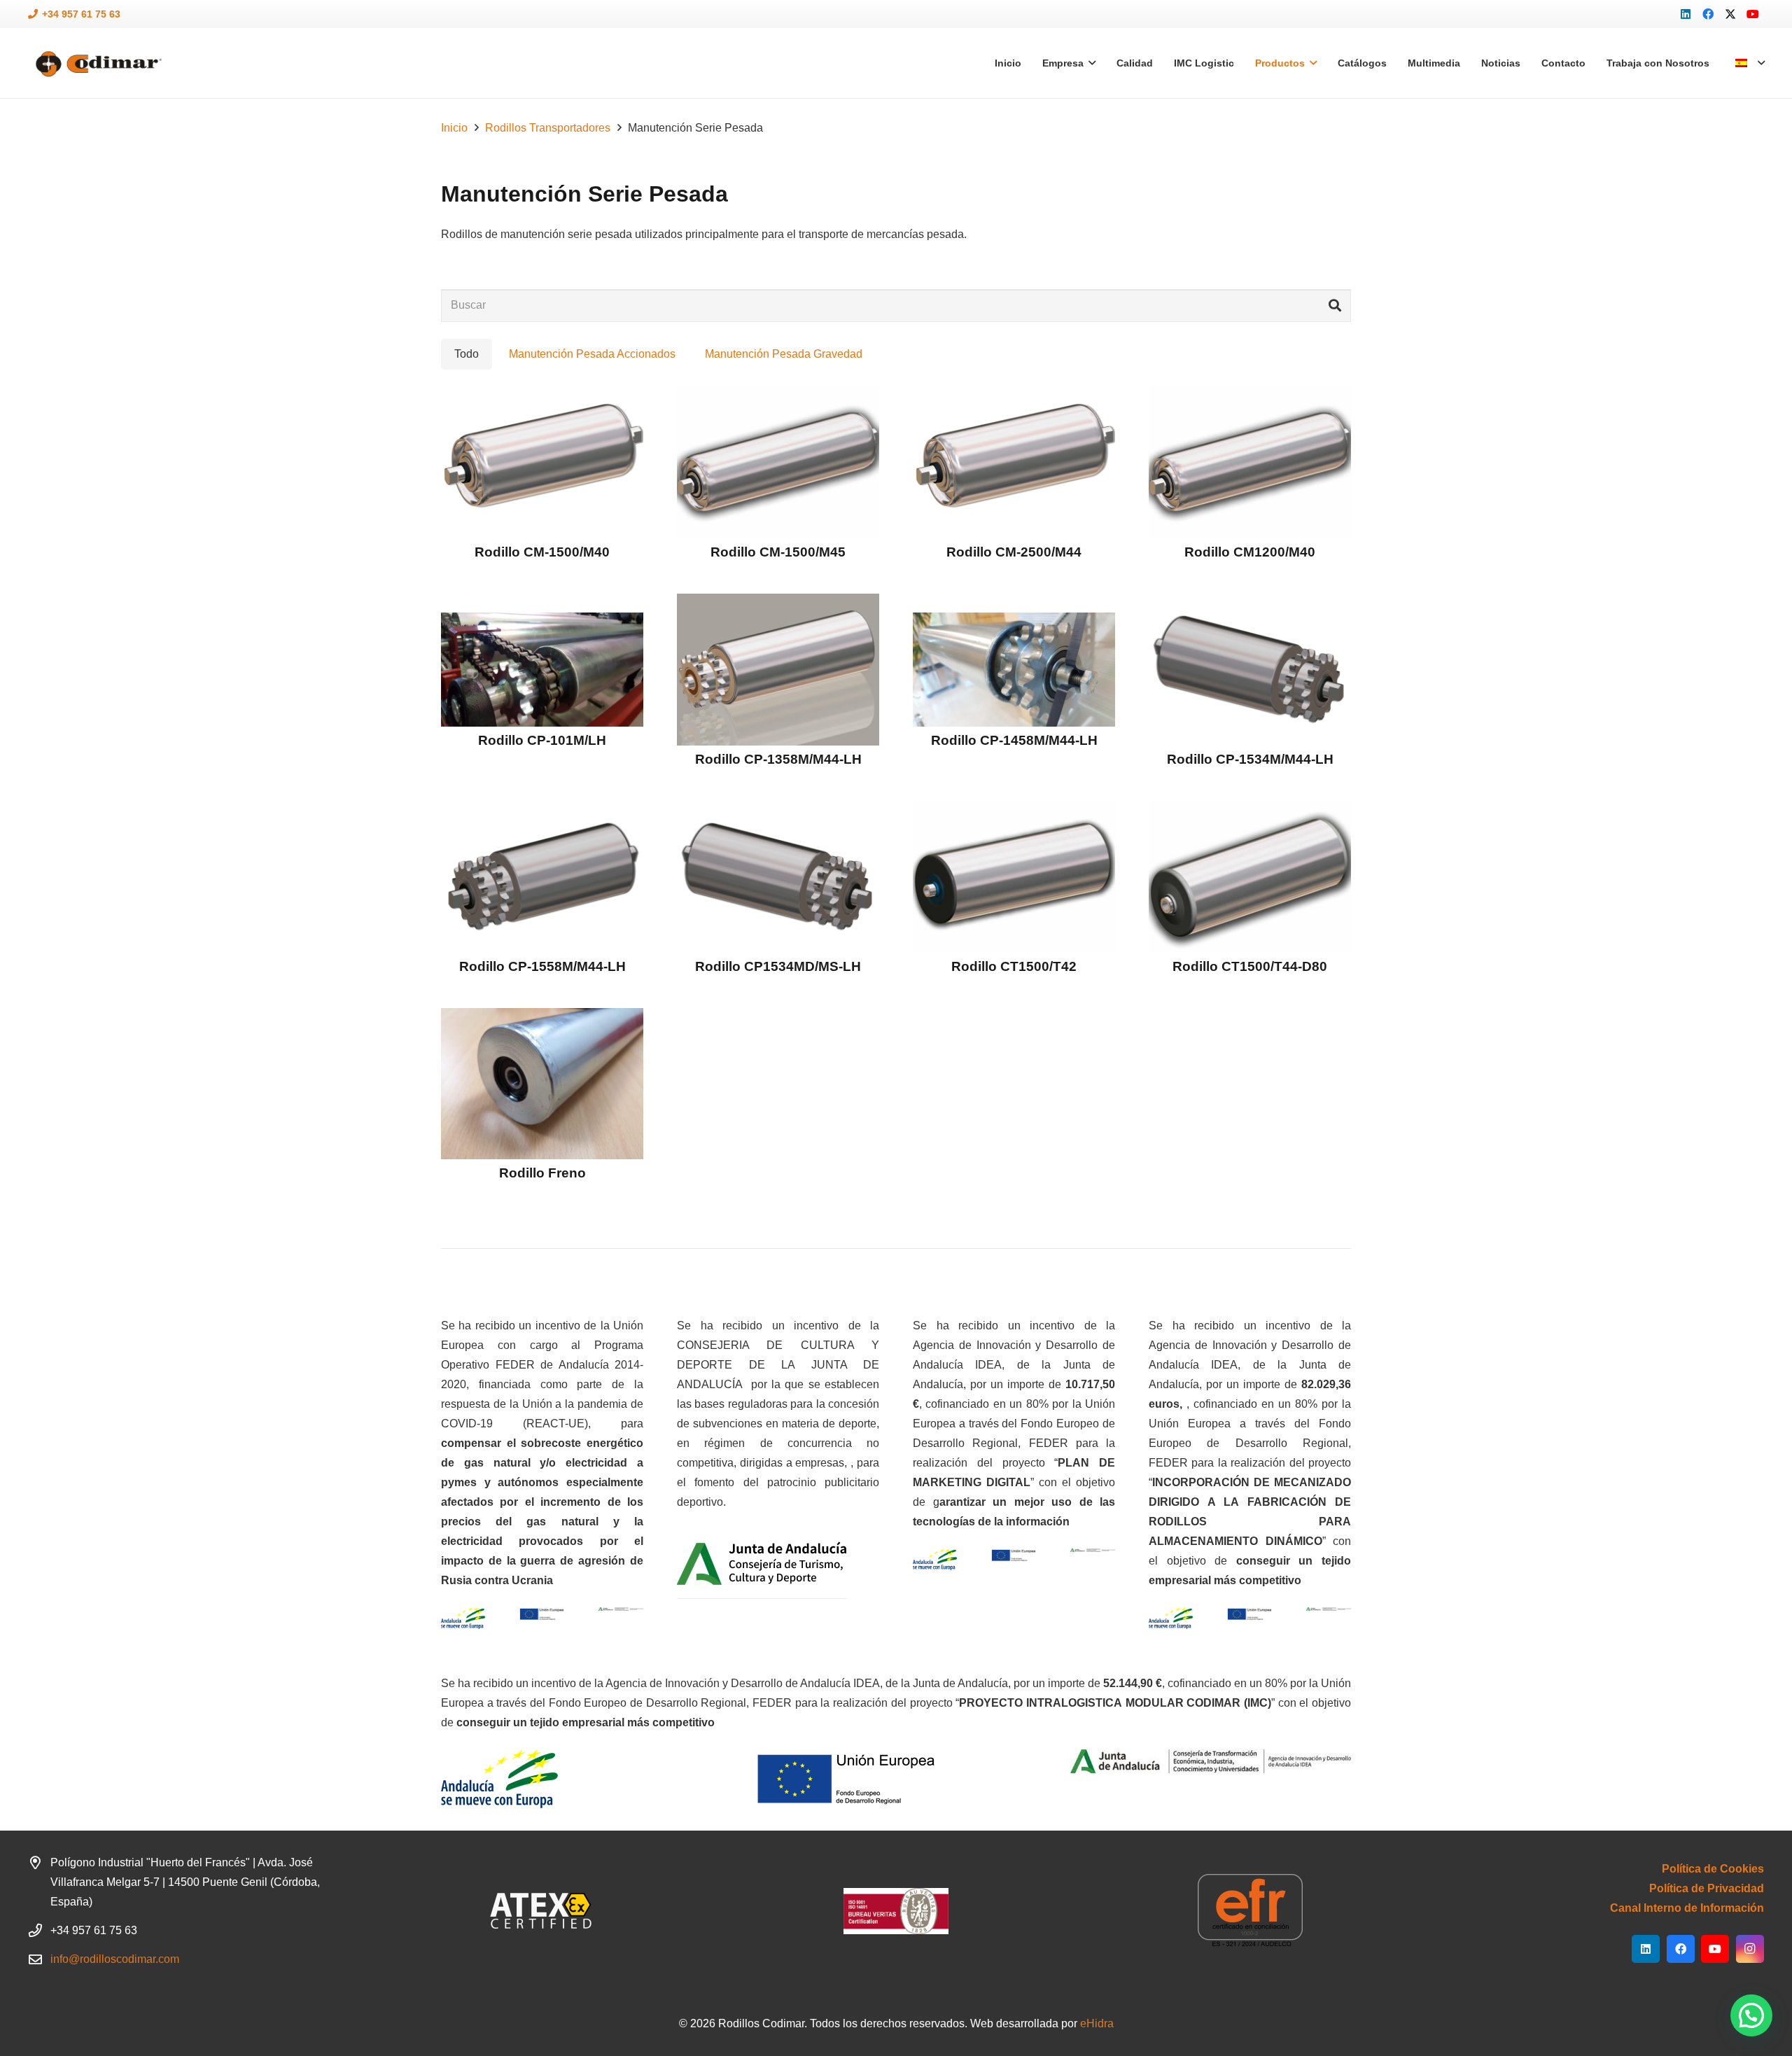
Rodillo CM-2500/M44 (1014, 552)
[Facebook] (1708, 14)
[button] (1750, 63)
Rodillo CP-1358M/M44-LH (778, 759)
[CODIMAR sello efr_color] (1250, 1911)
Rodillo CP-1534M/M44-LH (1250, 759)
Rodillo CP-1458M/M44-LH (1014, 740)
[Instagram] (1750, 1949)
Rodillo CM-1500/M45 (778, 552)
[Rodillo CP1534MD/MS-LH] (778, 877)
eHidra (1097, 2023)
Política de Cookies (1713, 1869)
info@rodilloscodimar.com (115, 1959)
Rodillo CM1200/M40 (1250, 552)
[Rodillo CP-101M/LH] (542, 670)
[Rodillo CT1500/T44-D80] (1250, 877)
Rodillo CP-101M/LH (542, 740)
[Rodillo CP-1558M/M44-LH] (542, 877)
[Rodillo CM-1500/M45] (778, 462)
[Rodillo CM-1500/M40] (542, 462)
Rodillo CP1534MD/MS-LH (778, 966)
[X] (1730, 14)
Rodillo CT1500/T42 (1014, 966)
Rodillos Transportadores (548, 128)
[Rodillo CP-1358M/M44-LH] (778, 670)
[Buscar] (1335, 306)
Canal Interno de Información (1687, 1908)
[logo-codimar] (97, 63)
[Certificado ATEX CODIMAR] (542, 1911)
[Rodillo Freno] (542, 1084)
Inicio (454, 128)
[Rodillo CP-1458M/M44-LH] (1014, 670)
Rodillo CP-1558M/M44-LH (542, 966)
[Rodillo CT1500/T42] (1014, 877)
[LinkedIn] (1686, 14)
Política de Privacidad (1707, 1888)
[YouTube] (1753, 14)
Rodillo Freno (542, 1173)
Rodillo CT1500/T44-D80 (1250, 966)
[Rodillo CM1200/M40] (1250, 462)
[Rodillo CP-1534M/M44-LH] (1250, 670)
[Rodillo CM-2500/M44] (1014, 462)
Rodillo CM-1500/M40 (542, 552)
